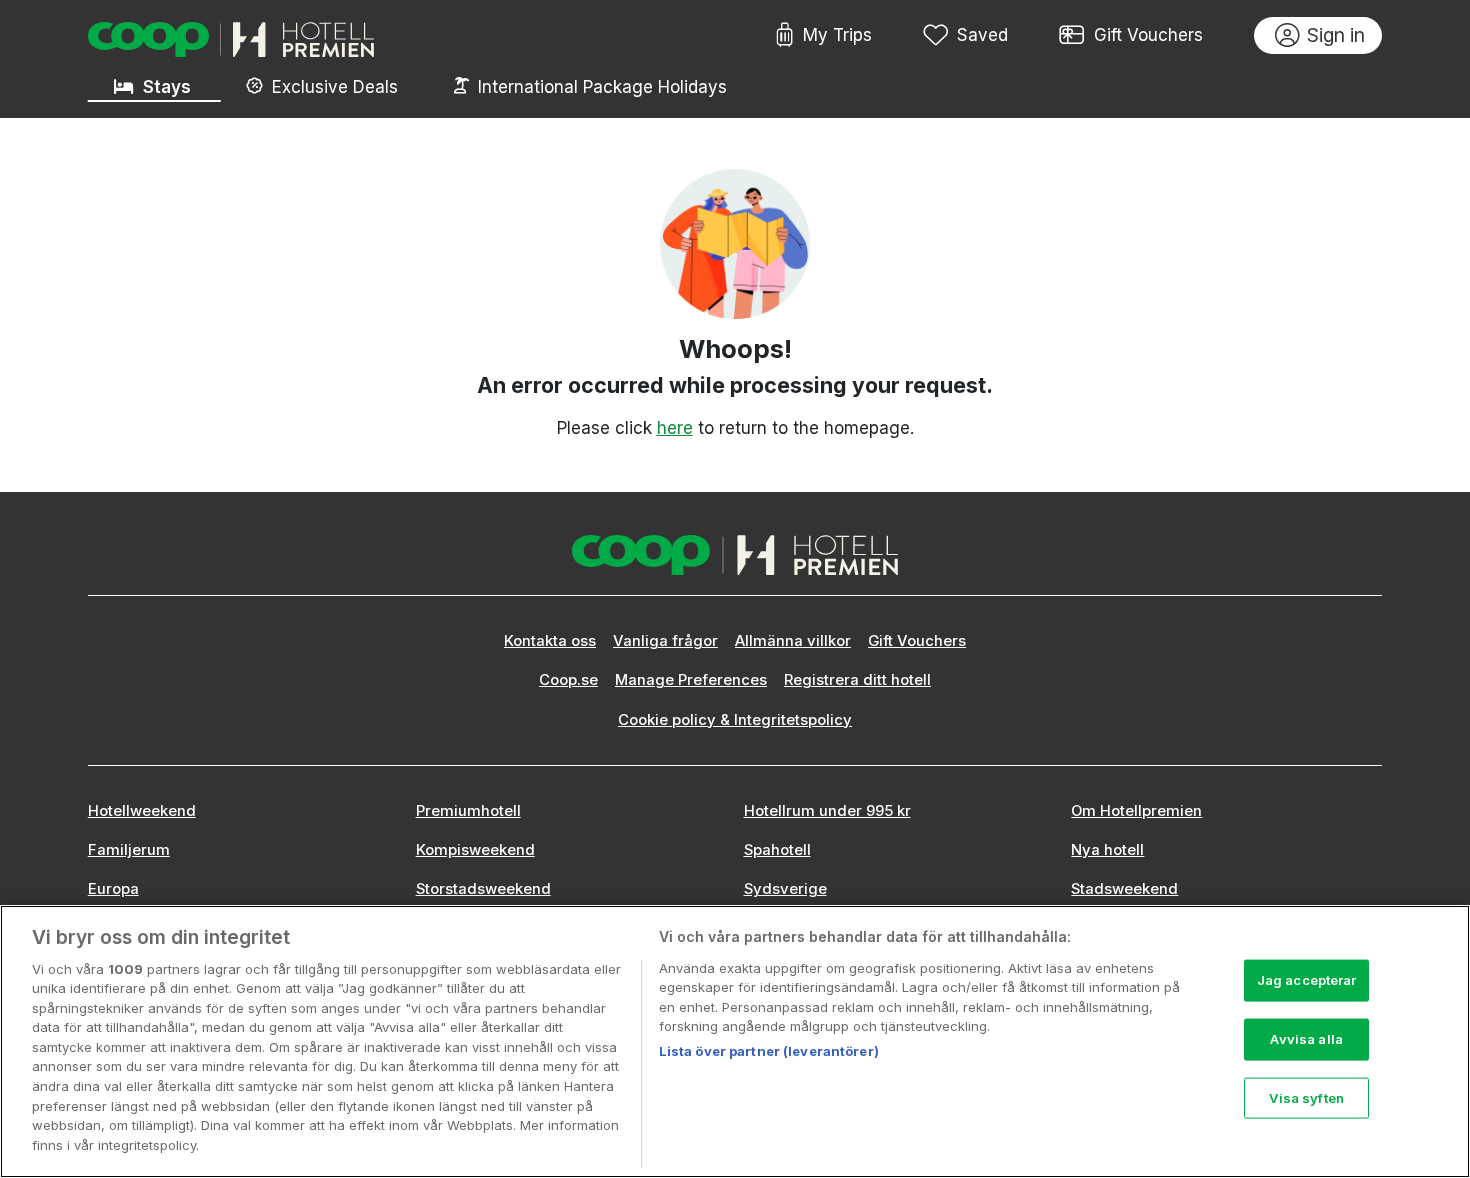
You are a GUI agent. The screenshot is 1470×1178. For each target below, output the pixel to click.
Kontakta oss (550, 641)
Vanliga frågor (665, 641)
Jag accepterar (1307, 980)
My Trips (837, 35)
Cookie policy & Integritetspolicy (735, 720)
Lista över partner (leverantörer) (769, 1051)
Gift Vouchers (1148, 35)
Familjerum (129, 850)
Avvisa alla (1306, 1039)
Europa (113, 889)
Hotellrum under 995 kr (827, 811)
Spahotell (777, 850)
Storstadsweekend (483, 889)
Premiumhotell (468, 811)
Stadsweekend (1124, 889)
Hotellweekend (142, 811)
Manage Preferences (691, 680)
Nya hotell (1107, 850)
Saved (982, 35)
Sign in (1336, 35)
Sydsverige (785, 889)
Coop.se (568, 680)
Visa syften (1306, 1097)
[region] (735, 1041)
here (675, 428)
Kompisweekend (475, 850)
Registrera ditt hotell (857, 680)
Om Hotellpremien (1136, 811)
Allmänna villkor (793, 641)
